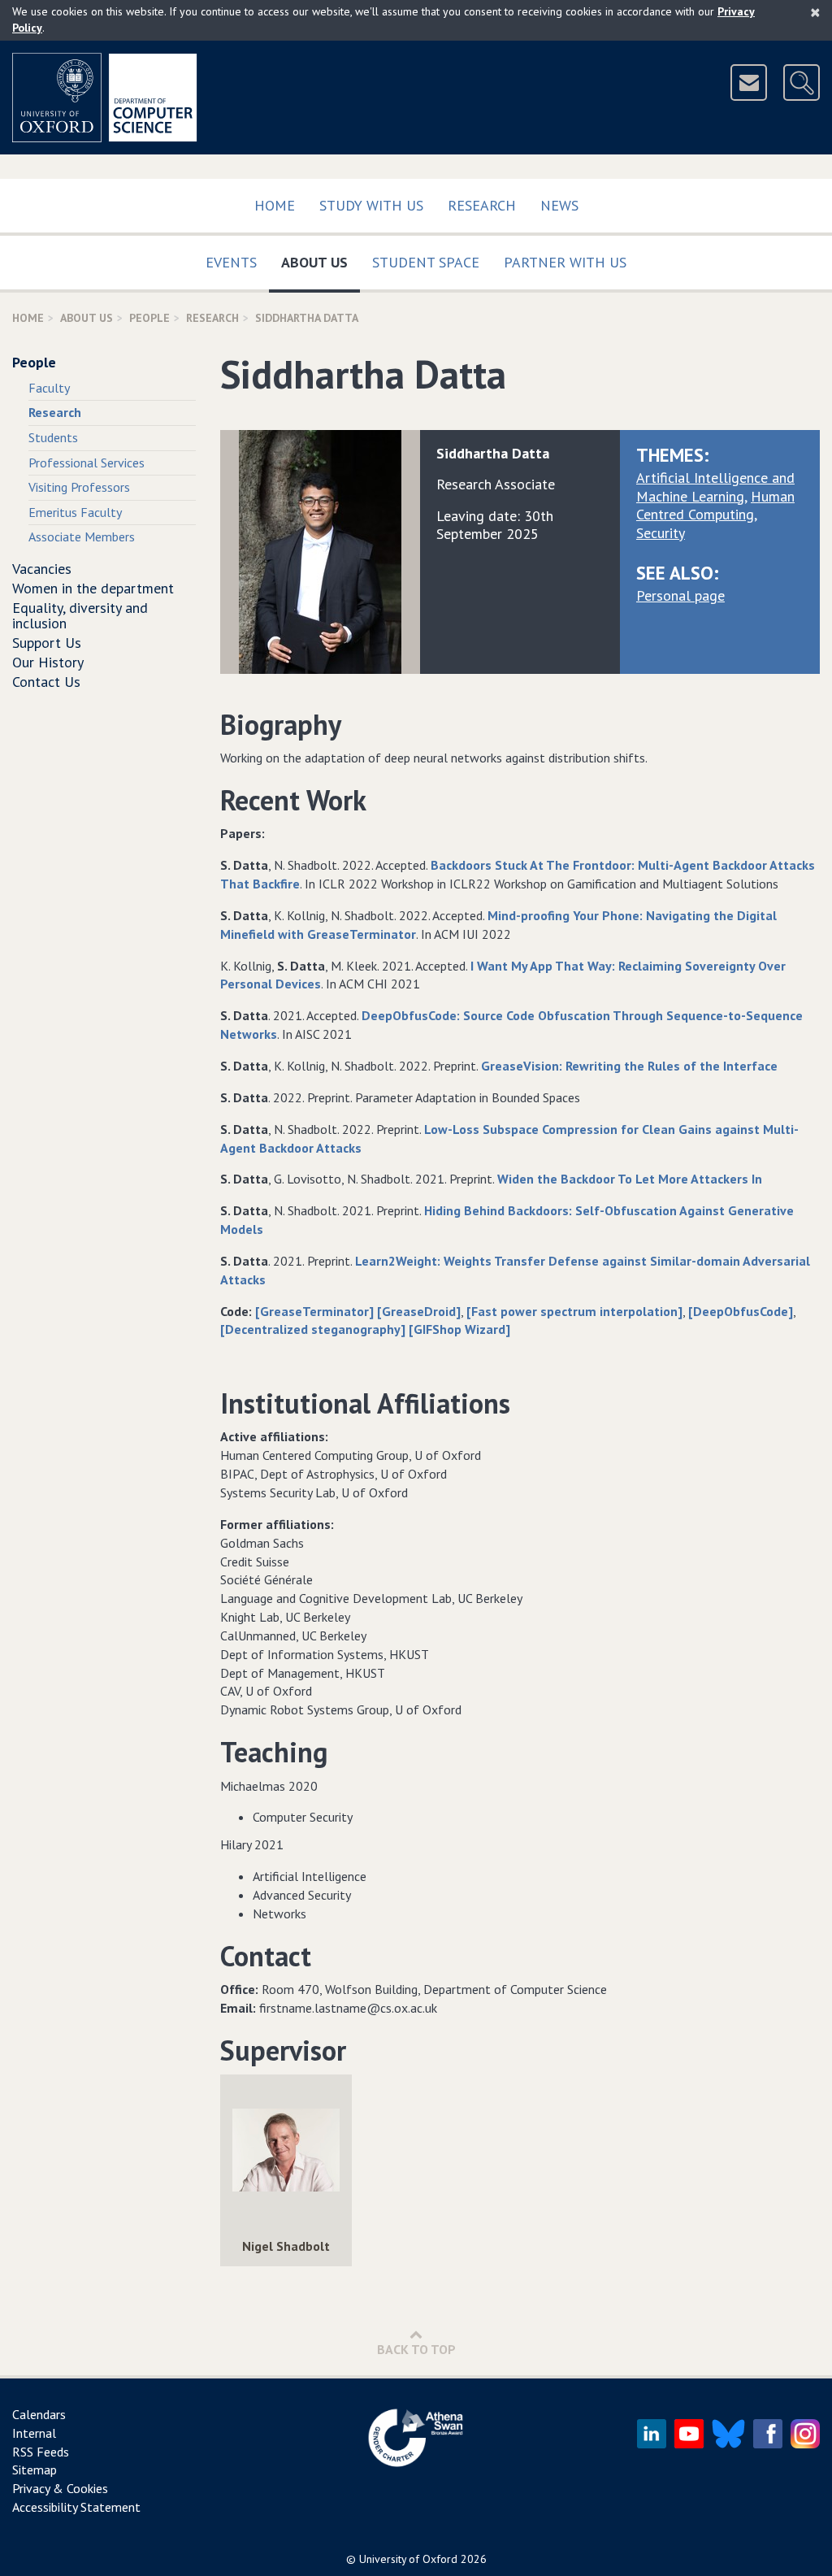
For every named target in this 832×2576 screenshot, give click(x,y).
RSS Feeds (41, 2452)
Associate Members (82, 536)
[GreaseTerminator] (314, 1311)
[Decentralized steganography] (314, 1329)
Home (275, 205)
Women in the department (93, 588)
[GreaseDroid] (419, 1311)
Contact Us (46, 682)
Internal (34, 2433)
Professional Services (87, 463)
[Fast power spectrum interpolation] (574, 1311)
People (149, 318)
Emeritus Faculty (75, 512)
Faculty (49, 388)
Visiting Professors (79, 487)
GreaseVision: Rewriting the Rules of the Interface (629, 1066)
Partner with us (565, 262)
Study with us (371, 205)
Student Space (426, 262)
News (559, 205)
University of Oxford (408, 2559)
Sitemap (35, 2470)
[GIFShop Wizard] (459, 1329)
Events (231, 262)
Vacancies (42, 569)
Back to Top (416, 2349)
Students (53, 437)
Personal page (680, 595)
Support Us (47, 643)
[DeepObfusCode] (741, 1311)
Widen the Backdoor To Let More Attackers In (630, 1179)
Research (482, 205)
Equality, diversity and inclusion (80, 616)
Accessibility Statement (76, 2507)
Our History (48, 662)
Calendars (39, 2414)
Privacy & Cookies (60, 2488)
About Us (321, 262)
